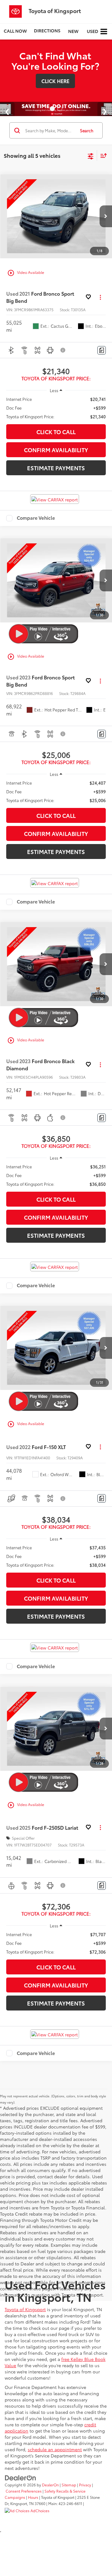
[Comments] (102, 350)
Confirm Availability (56, 450)
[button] (15, 31)
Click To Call (56, 432)
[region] (56, 408)
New (73, 31)
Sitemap (69, 2485)
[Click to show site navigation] (104, 32)
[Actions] (100, 297)
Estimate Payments (56, 468)
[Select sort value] (102, 155)
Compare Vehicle (36, 518)
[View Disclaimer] (63, 350)
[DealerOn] (21, 2477)
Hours (33, 2497)
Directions (47, 30)
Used (93, 31)
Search (87, 130)
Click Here (55, 81)
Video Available (26, 273)
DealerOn (50, 2485)
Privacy (85, 2485)
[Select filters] (91, 156)
